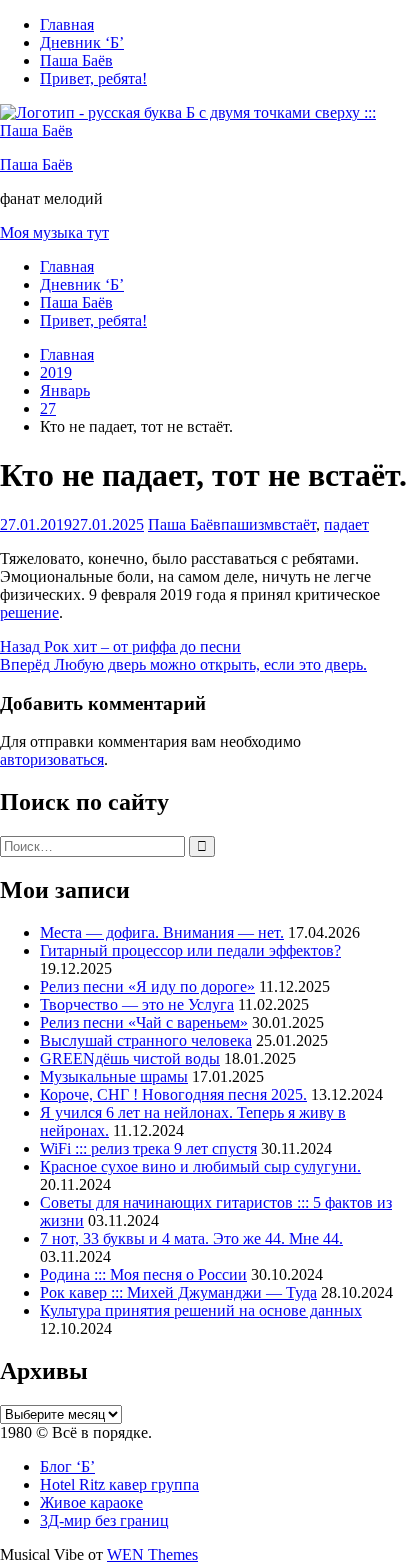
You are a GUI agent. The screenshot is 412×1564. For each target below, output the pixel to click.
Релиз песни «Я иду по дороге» (147, 986)
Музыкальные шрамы (114, 1076)
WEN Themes (152, 1554)
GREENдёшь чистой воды (130, 1058)
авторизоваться (52, 759)
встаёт (295, 524)
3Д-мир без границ (104, 1520)
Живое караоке (91, 1502)
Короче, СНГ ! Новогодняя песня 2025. (173, 1094)
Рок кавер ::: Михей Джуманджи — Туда (178, 1292)
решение (29, 612)
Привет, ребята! (93, 78)
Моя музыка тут (54, 232)
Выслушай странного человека (146, 1040)
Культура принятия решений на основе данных (201, 1310)
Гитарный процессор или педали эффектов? (190, 950)
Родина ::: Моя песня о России (143, 1274)
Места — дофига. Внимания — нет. (162, 932)
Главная (67, 24)
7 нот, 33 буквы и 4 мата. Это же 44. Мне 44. (191, 1238)
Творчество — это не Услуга (137, 1004)
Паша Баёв (76, 60)
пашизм (247, 524)
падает (346, 524)
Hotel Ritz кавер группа (119, 1484)
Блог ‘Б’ (67, 1466)
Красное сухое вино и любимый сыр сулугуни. (200, 1166)
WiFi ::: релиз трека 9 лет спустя (148, 1148)
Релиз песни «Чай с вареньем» (144, 1022)
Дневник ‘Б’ (82, 42)
